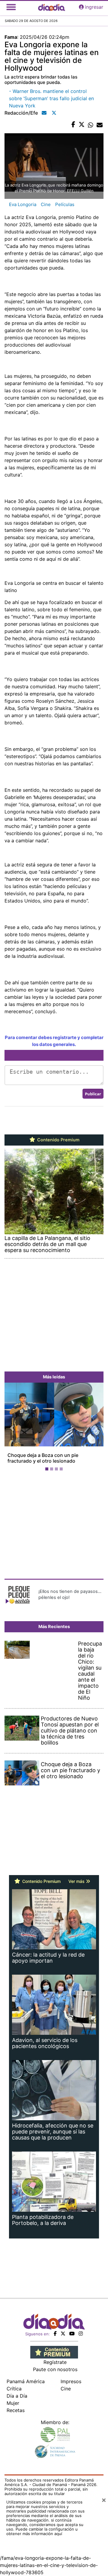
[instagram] (81, 2339)
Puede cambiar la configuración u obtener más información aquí (42, 2537)
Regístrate (55, 2368)
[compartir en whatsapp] (91, 125)
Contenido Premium (58, 1140)
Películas (65, 204)
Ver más (77, 1887)
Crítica (14, 2394)
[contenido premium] (54, 2358)
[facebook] (55, 2339)
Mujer (13, 2409)
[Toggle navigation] (11, 7)
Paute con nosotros (55, 2375)
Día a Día (17, 2402)
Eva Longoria (23, 204)
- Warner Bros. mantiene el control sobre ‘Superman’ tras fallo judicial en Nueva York (51, 98)
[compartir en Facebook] (73, 125)
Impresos (71, 2387)
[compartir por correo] (100, 125)
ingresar (94, 7)
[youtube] (72, 2339)
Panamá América (26, 2387)
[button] (12, 1431)
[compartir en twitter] (82, 125)
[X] (63, 2339)
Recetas (16, 2416)
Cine (46, 204)
